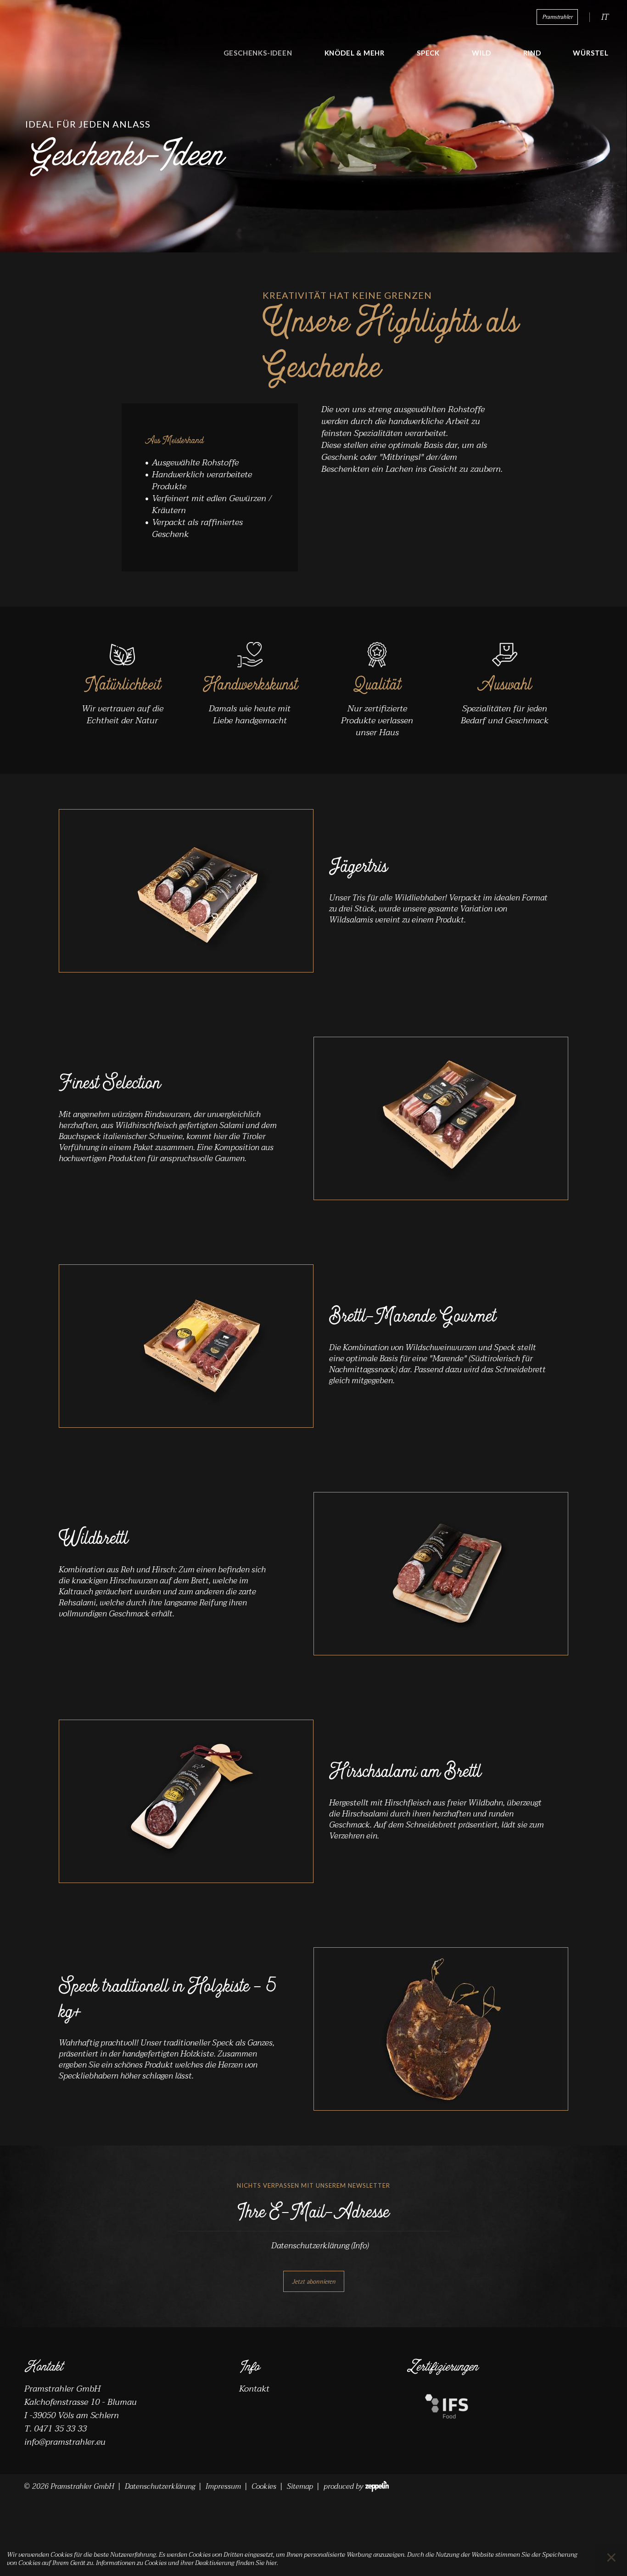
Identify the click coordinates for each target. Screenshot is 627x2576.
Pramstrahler (557, 17)
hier (271, 2563)
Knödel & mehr (355, 53)
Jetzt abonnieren (314, 2281)
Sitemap (300, 2487)
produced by (343, 2487)
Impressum (223, 2487)
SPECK (428, 53)
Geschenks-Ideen (258, 53)
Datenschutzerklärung (320, 2246)
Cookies (264, 2487)
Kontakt (254, 2389)
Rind (532, 53)
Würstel (591, 53)
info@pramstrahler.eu (65, 2442)
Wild (481, 53)
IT (605, 17)
